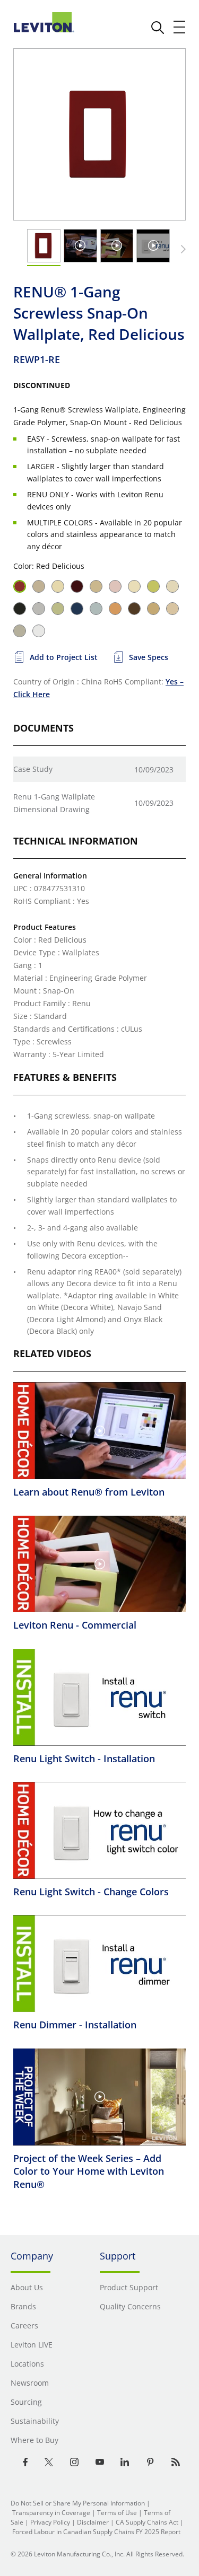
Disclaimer (93, 2522)
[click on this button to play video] (80, 245)
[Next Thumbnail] (181, 249)
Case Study (33, 769)
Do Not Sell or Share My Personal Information (78, 2503)
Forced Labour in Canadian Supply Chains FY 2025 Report (96, 2532)
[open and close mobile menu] (180, 27)
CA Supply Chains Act (147, 2522)
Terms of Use (117, 2513)
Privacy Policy (50, 2522)
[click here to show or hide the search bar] (158, 28)
